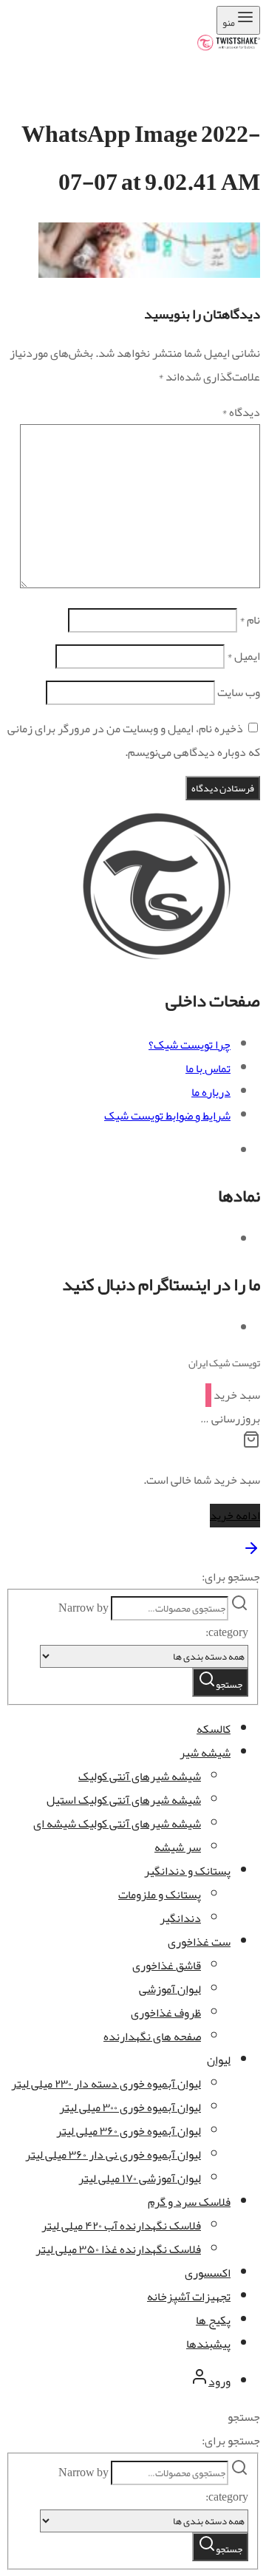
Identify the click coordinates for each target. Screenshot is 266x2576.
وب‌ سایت (239, 692)
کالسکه (214, 1729)
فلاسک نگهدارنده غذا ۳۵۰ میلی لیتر (118, 2249)
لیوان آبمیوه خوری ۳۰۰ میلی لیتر (130, 2108)
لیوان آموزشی (170, 1989)
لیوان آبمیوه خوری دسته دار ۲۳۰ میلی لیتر (106, 2084)
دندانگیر (180, 1918)
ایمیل (243, 656)
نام (250, 620)
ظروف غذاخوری (166, 2013)
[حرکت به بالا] (251, 1553)
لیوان (219, 2060)
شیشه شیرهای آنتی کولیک (140, 1776)
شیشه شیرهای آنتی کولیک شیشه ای (117, 1824)
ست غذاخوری (199, 1942)
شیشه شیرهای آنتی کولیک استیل (124, 1800)
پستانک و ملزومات (160, 1895)
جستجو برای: (231, 1577)
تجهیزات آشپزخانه (189, 2297)
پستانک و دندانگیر (187, 1871)
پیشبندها (208, 2344)
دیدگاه (241, 412)
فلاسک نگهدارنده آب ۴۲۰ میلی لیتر (121, 2226)
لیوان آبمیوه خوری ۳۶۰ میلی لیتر (129, 2131)
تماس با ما (208, 1069)
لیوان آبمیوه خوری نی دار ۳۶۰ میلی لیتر (113, 2155)
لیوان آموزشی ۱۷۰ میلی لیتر (140, 2178)
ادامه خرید (235, 1516)
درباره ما (211, 1092)
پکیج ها (213, 2320)
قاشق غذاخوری (167, 1966)
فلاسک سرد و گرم (189, 2202)
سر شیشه (178, 1847)
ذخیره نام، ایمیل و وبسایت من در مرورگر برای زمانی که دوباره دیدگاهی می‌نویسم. (134, 740)
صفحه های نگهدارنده (152, 2037)
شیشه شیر (205, 1753)
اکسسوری (208, 2273)
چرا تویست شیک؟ (190, 1045)
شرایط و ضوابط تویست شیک (167, 1116)
